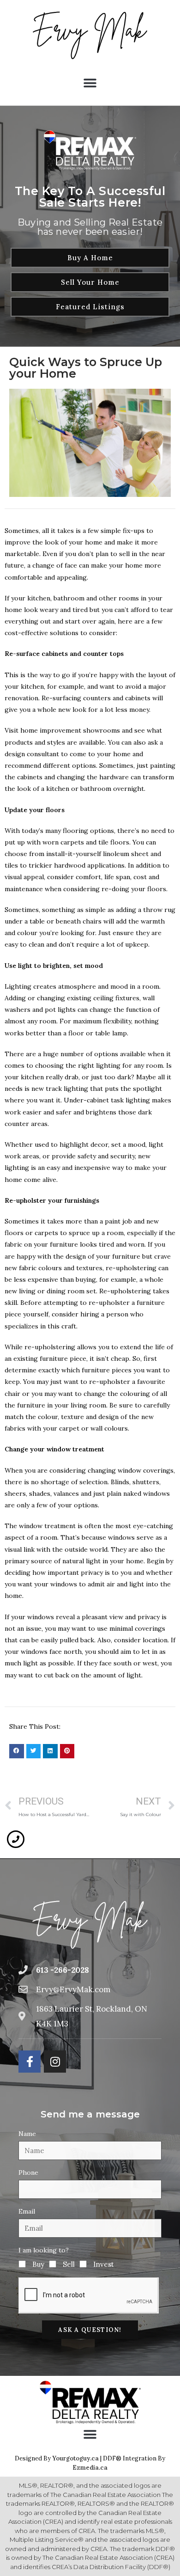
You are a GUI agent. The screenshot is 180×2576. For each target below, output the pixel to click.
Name (27, 2134)
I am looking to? (44, 2250)
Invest (104, 2264)
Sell (69, 2264)
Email (27, 2211)
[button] (90, 83)
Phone (28, 2172)
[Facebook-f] (30, 2062)
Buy (38, 2264)
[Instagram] (55, 2062)
